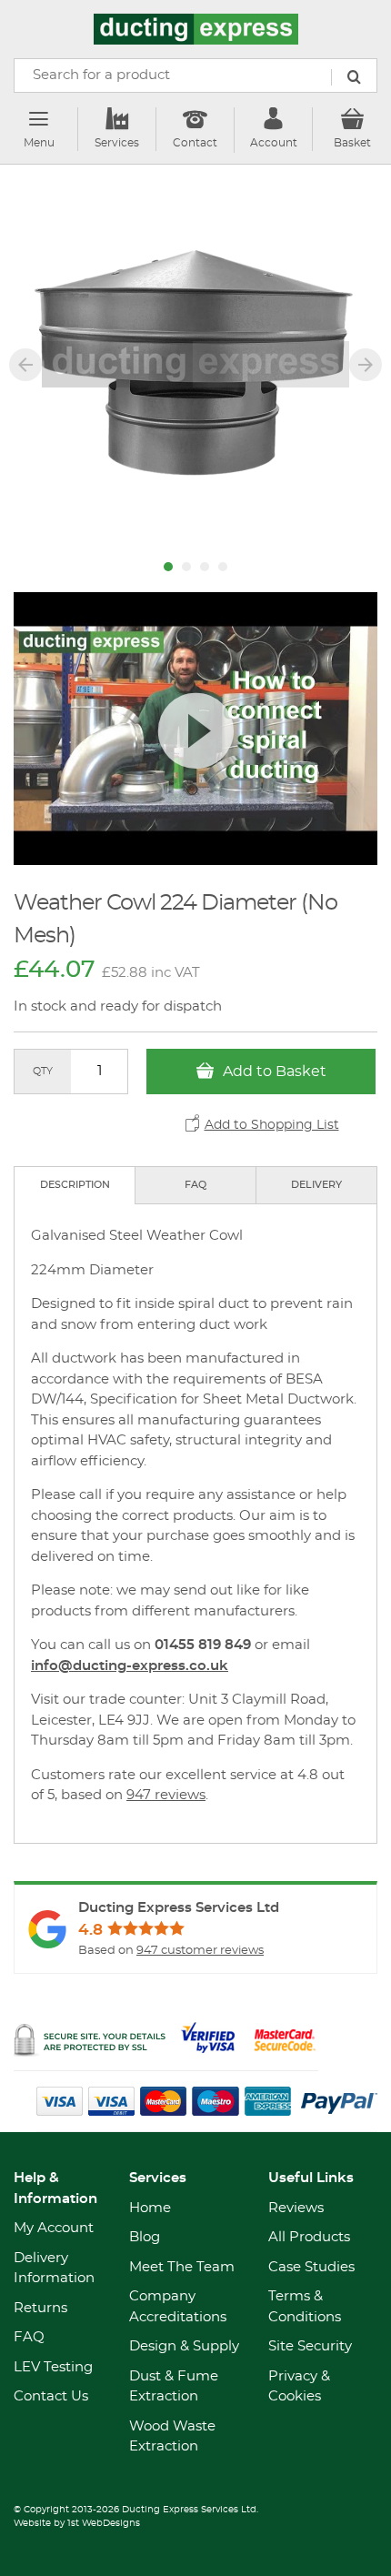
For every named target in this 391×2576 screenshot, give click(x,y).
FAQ (195, 1185)
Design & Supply (184, 2346)
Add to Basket (273, 1072)
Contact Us (51, 2396)
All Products (309, 2237)
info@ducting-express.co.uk (130, 1666)
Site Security (310, 2346)
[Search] (354, 77)
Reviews (296, 2208)
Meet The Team (182, 2267)
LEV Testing (53, 2367)
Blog (145, 2237)
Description (75, 1185)
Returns (40, 2308)
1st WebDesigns (104, 2523)
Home (150, 2208)
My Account (54, 2228)
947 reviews (166, 1795)
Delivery (316, 1185)
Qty (43, 1071)
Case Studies (311, 2267)
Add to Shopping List (272, 1125)
